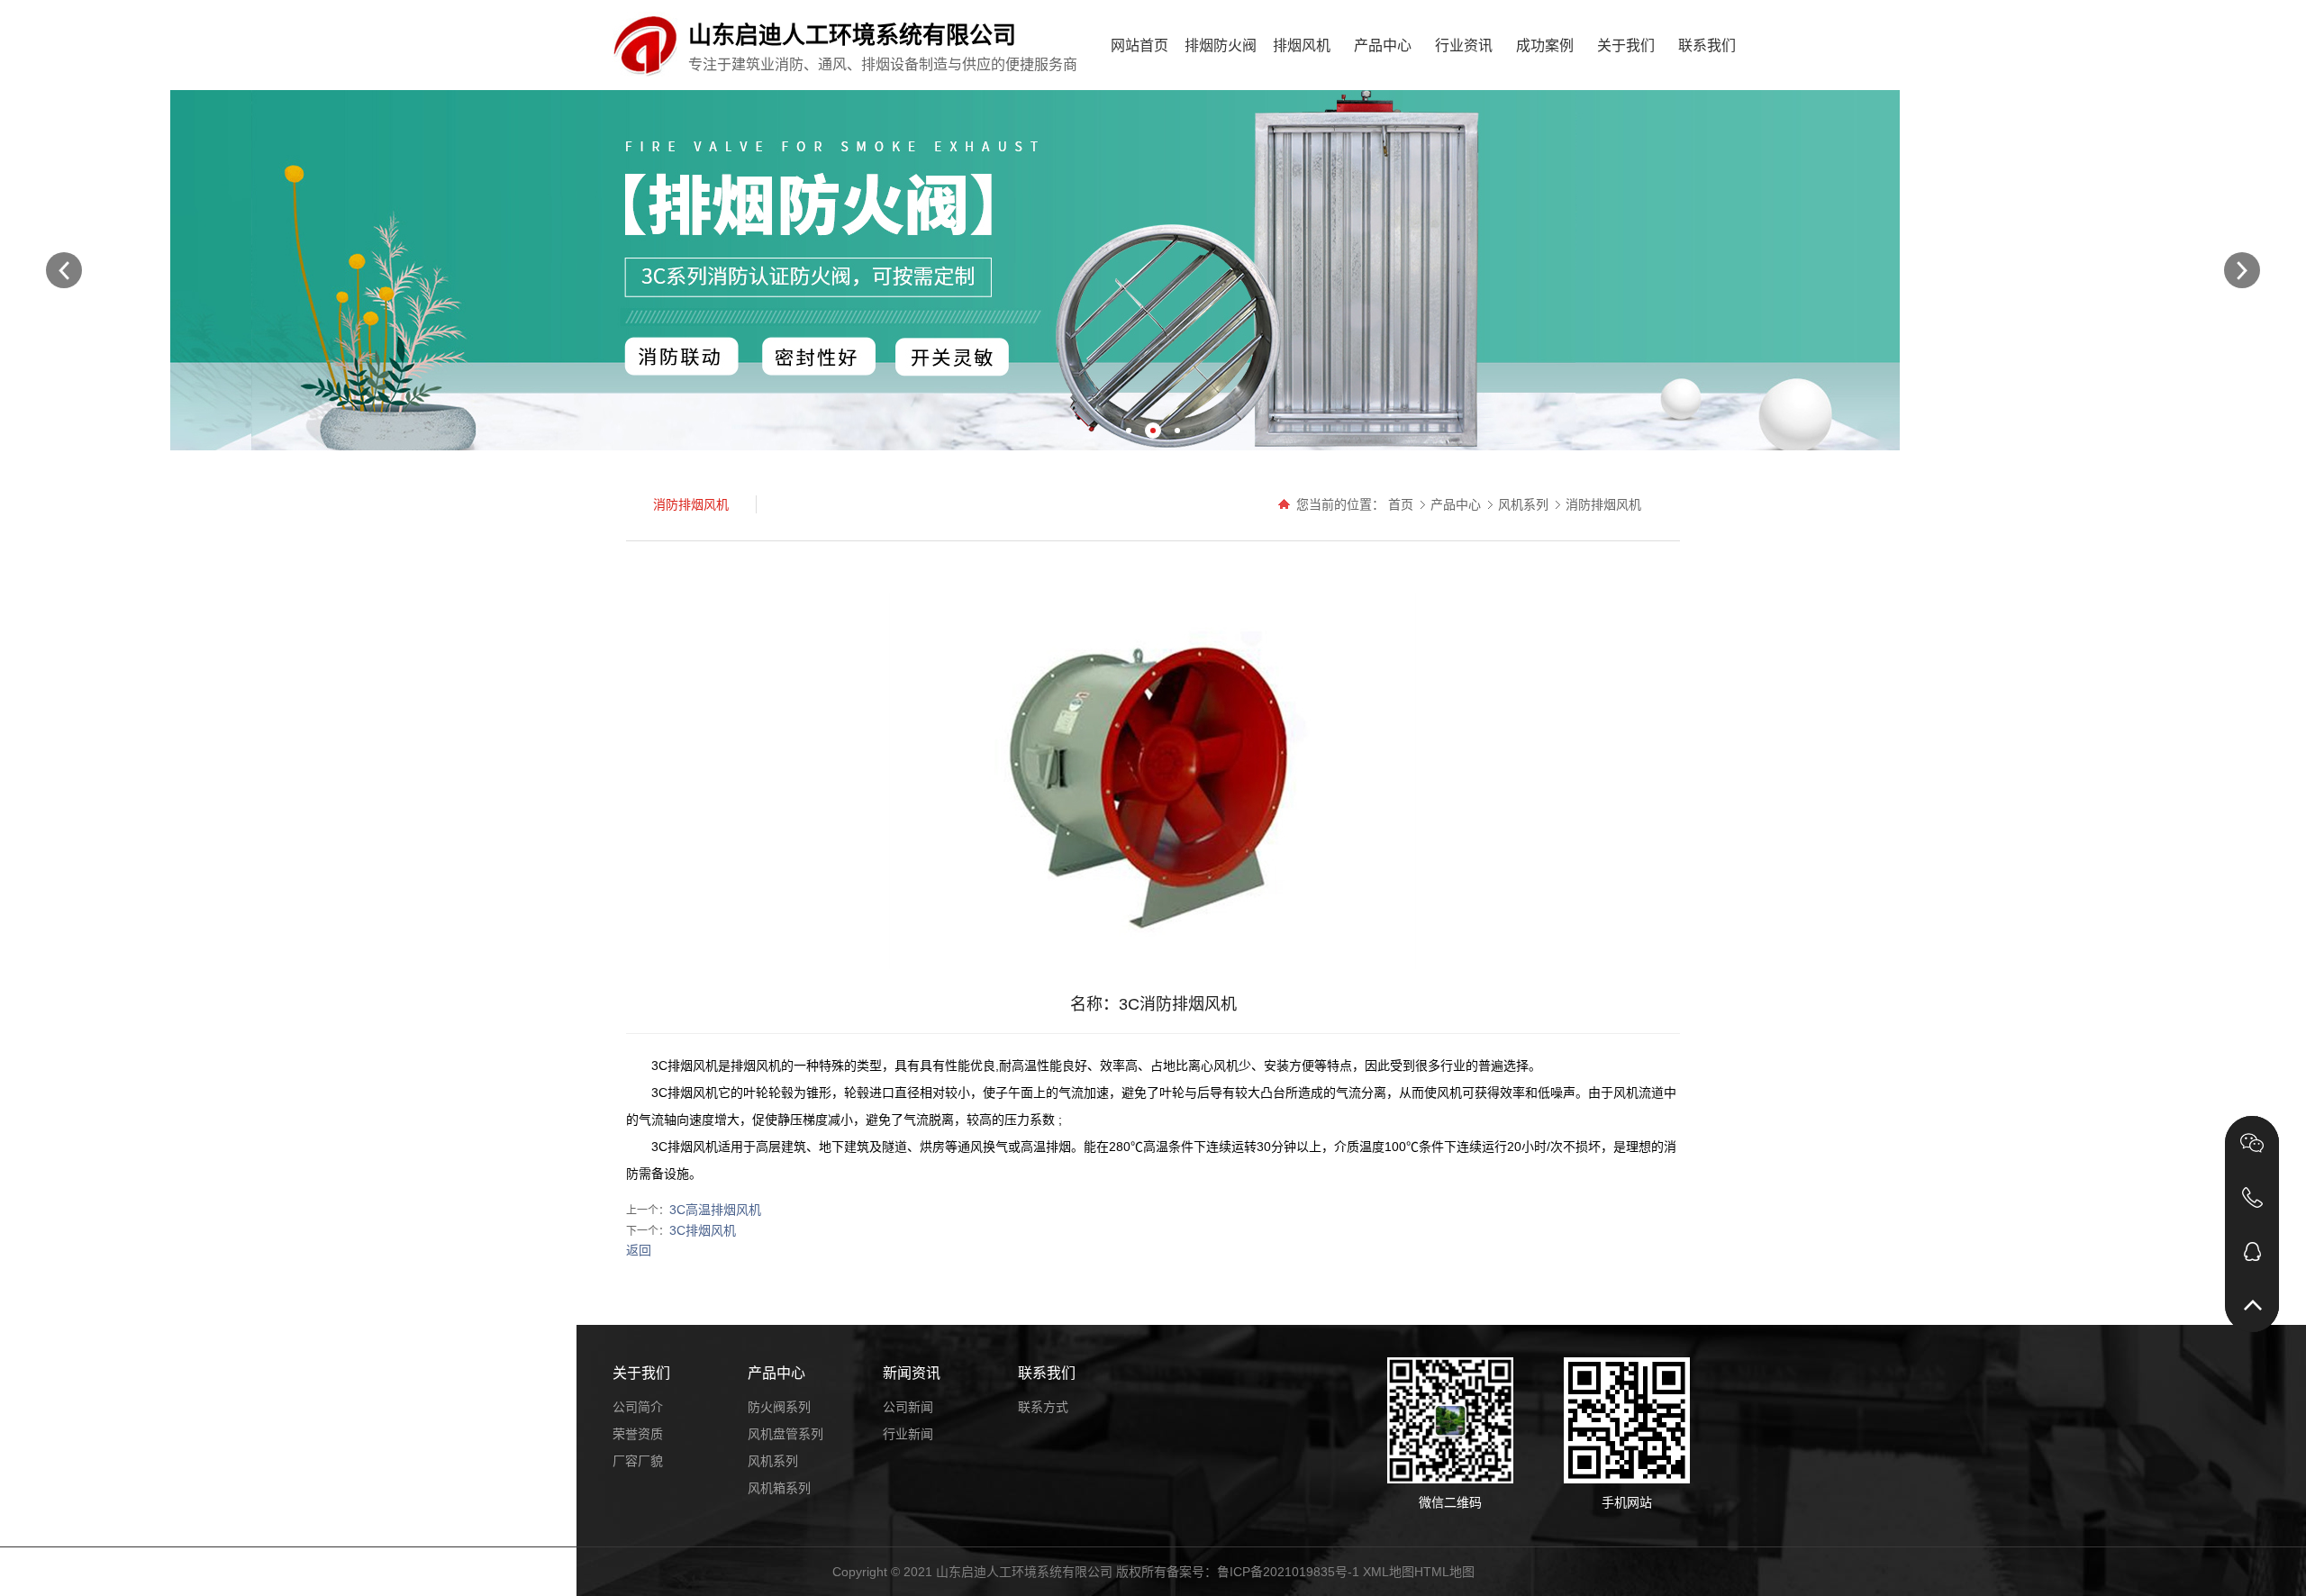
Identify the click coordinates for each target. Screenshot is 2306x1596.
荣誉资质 (638, 1434)
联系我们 (1707, 45)
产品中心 (1383, 45)
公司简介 (638, 1407)
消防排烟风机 (1603, 504)
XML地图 (1389, 1572)
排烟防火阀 (1221, 45)
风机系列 (1525, 504)
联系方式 (1043, 1407)
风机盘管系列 (785, 1434)
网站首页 (1139, 45)
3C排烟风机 (703, 1230)
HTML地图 (1444, 1572)
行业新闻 (908, 1434)
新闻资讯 (912, 1373)
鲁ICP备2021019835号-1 (1288, 1572)
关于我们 (1626, 45)
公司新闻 (908, 1407)
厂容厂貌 (638, 1461)
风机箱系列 (779, 1488)
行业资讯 (1464, 45)
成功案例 (1545, 45)
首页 (1401, 504)
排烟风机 (1302, 45)
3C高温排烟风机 (715, 1210)
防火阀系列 (779, 1407)
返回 (639, 1250)
